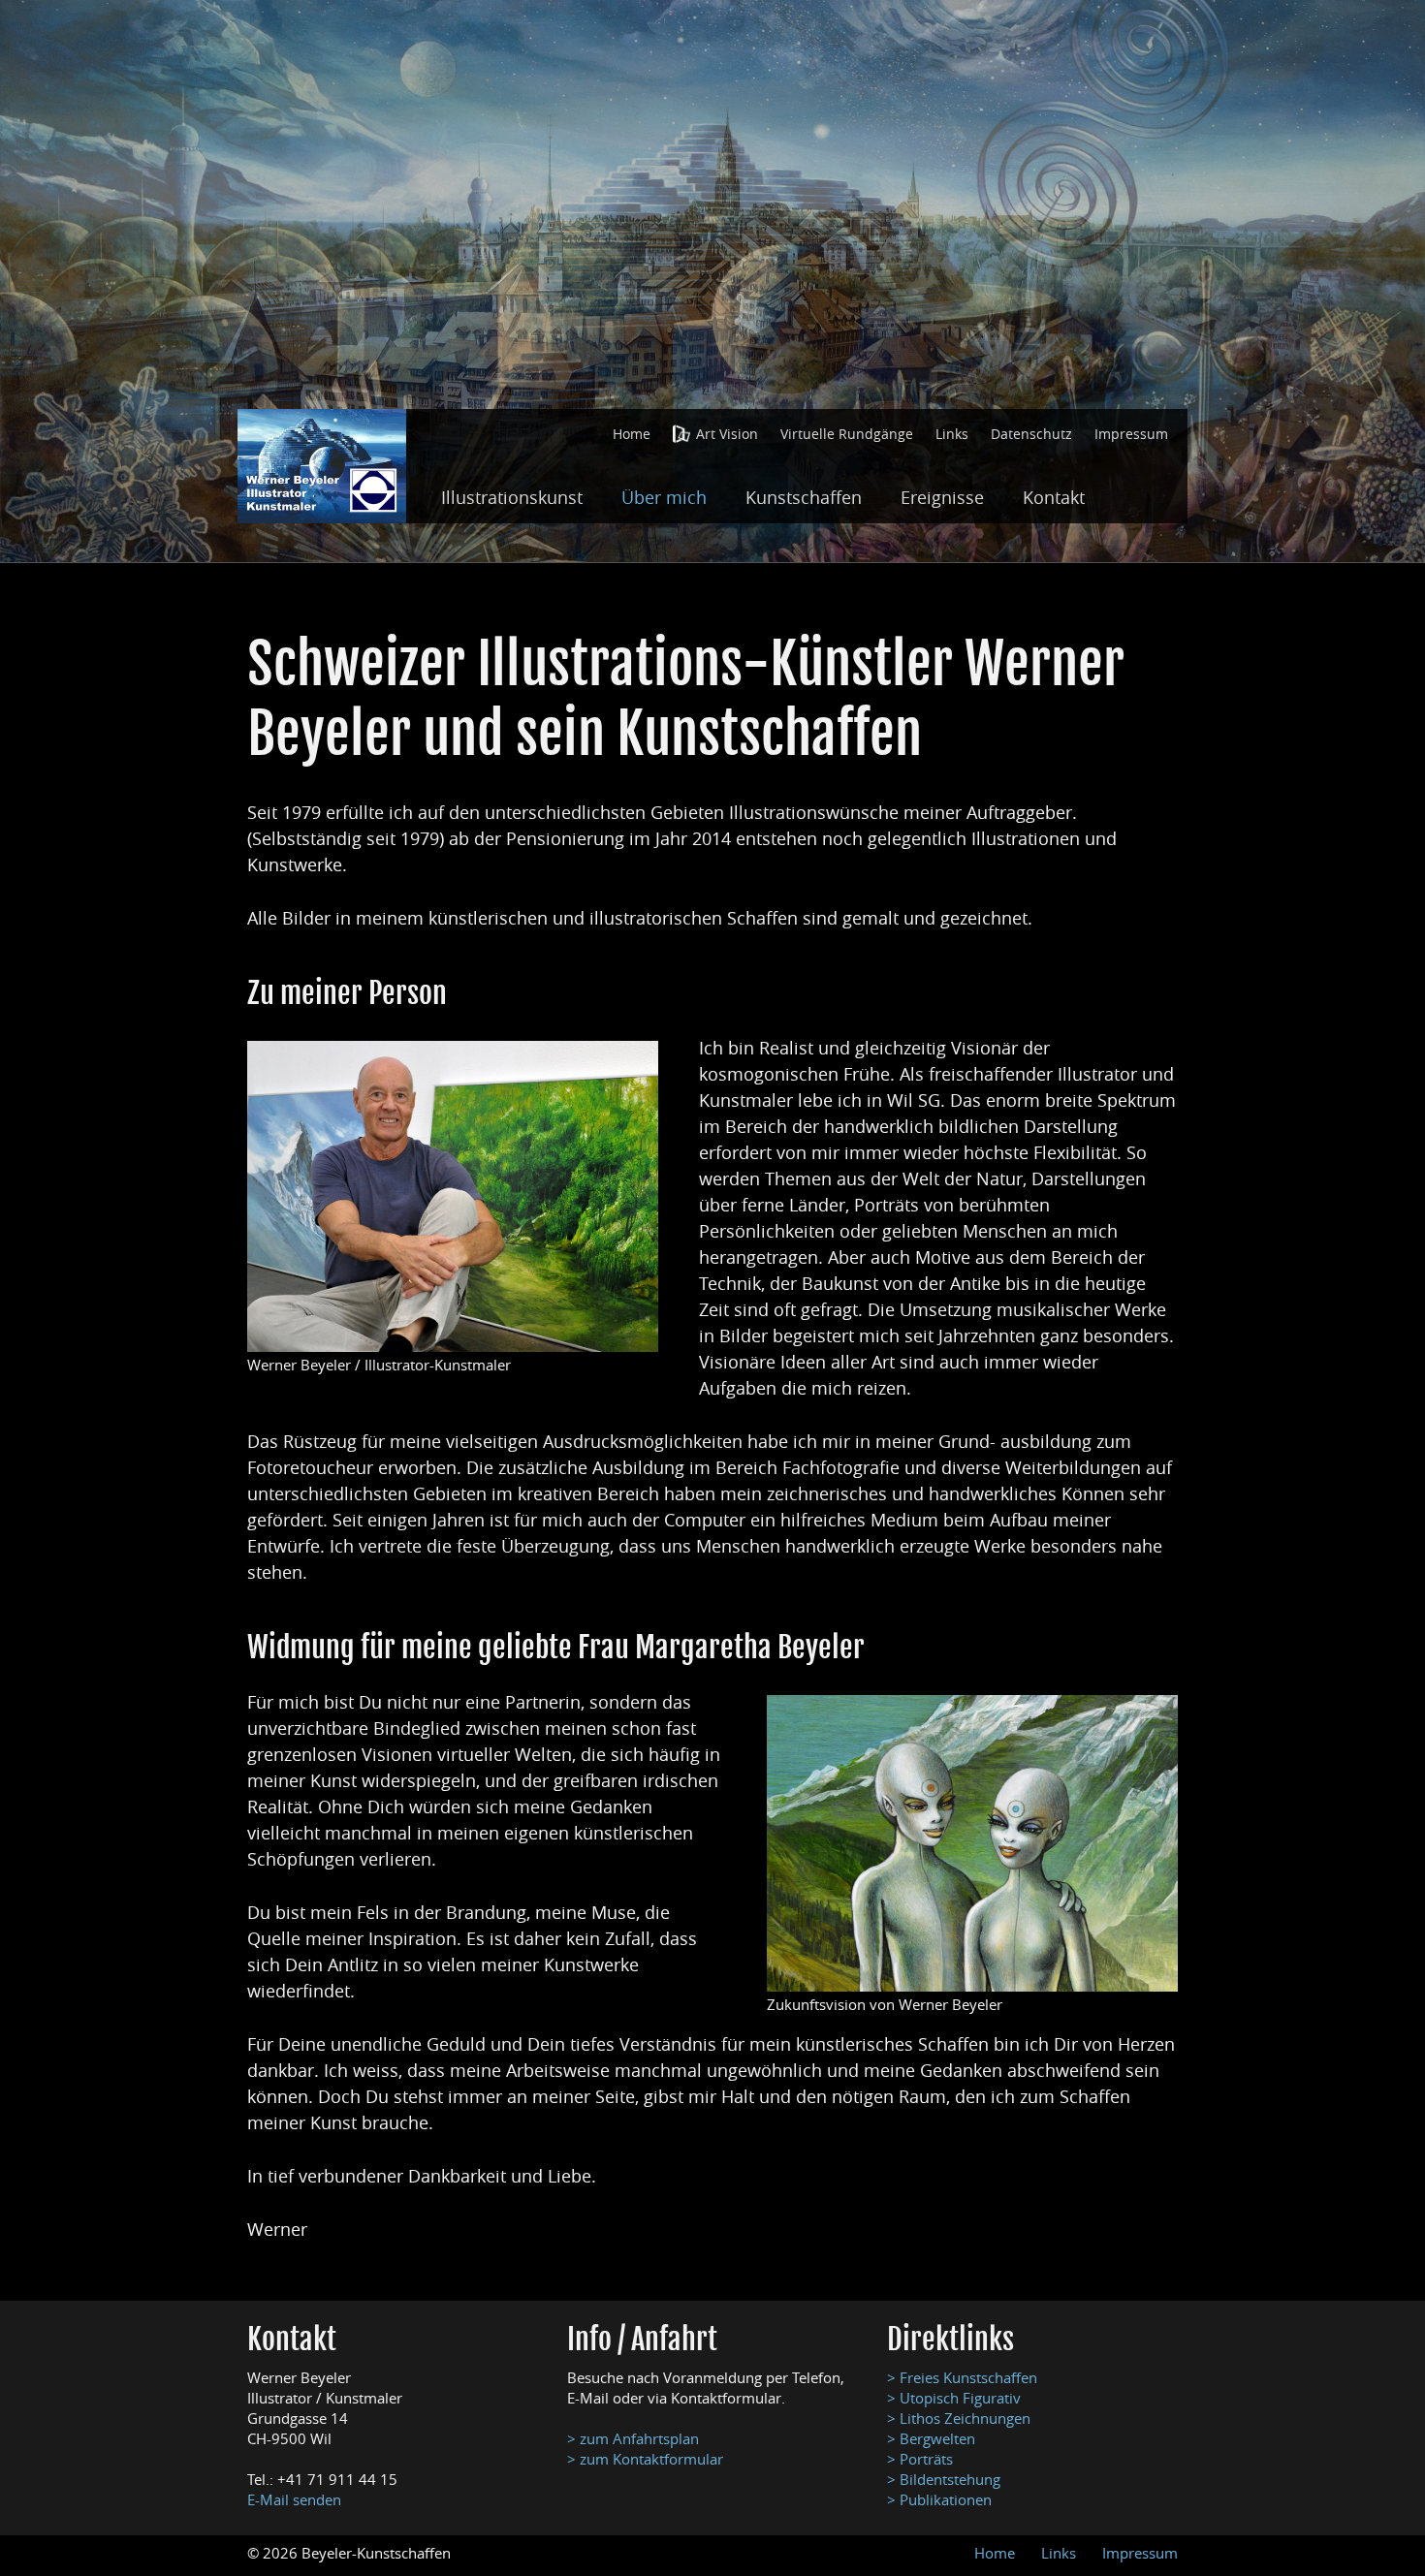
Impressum (1140, 2553)
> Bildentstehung (944, 2479)
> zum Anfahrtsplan (633, 2438)
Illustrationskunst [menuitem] (512, 497)
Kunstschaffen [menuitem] (804, 497)
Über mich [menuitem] (664, 497)
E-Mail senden (294, 2499)
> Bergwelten (931, 2438)
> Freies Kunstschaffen (962, 2377)
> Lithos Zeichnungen (959, 2418)
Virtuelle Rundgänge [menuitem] (847, 434)
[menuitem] (632, 434)
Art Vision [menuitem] (727, 434)
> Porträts (920, 2459)
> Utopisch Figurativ (954, 2398)
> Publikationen (939, 2499)
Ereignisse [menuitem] (942, 497)
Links (1059, 2553)
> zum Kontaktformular (645, 2459)
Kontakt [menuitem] (1054, 497)
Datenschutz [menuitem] (1031, 434)
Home (995, 2553)
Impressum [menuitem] (1131, 434)
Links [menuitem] (952, 434)
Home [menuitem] (632, 434)
